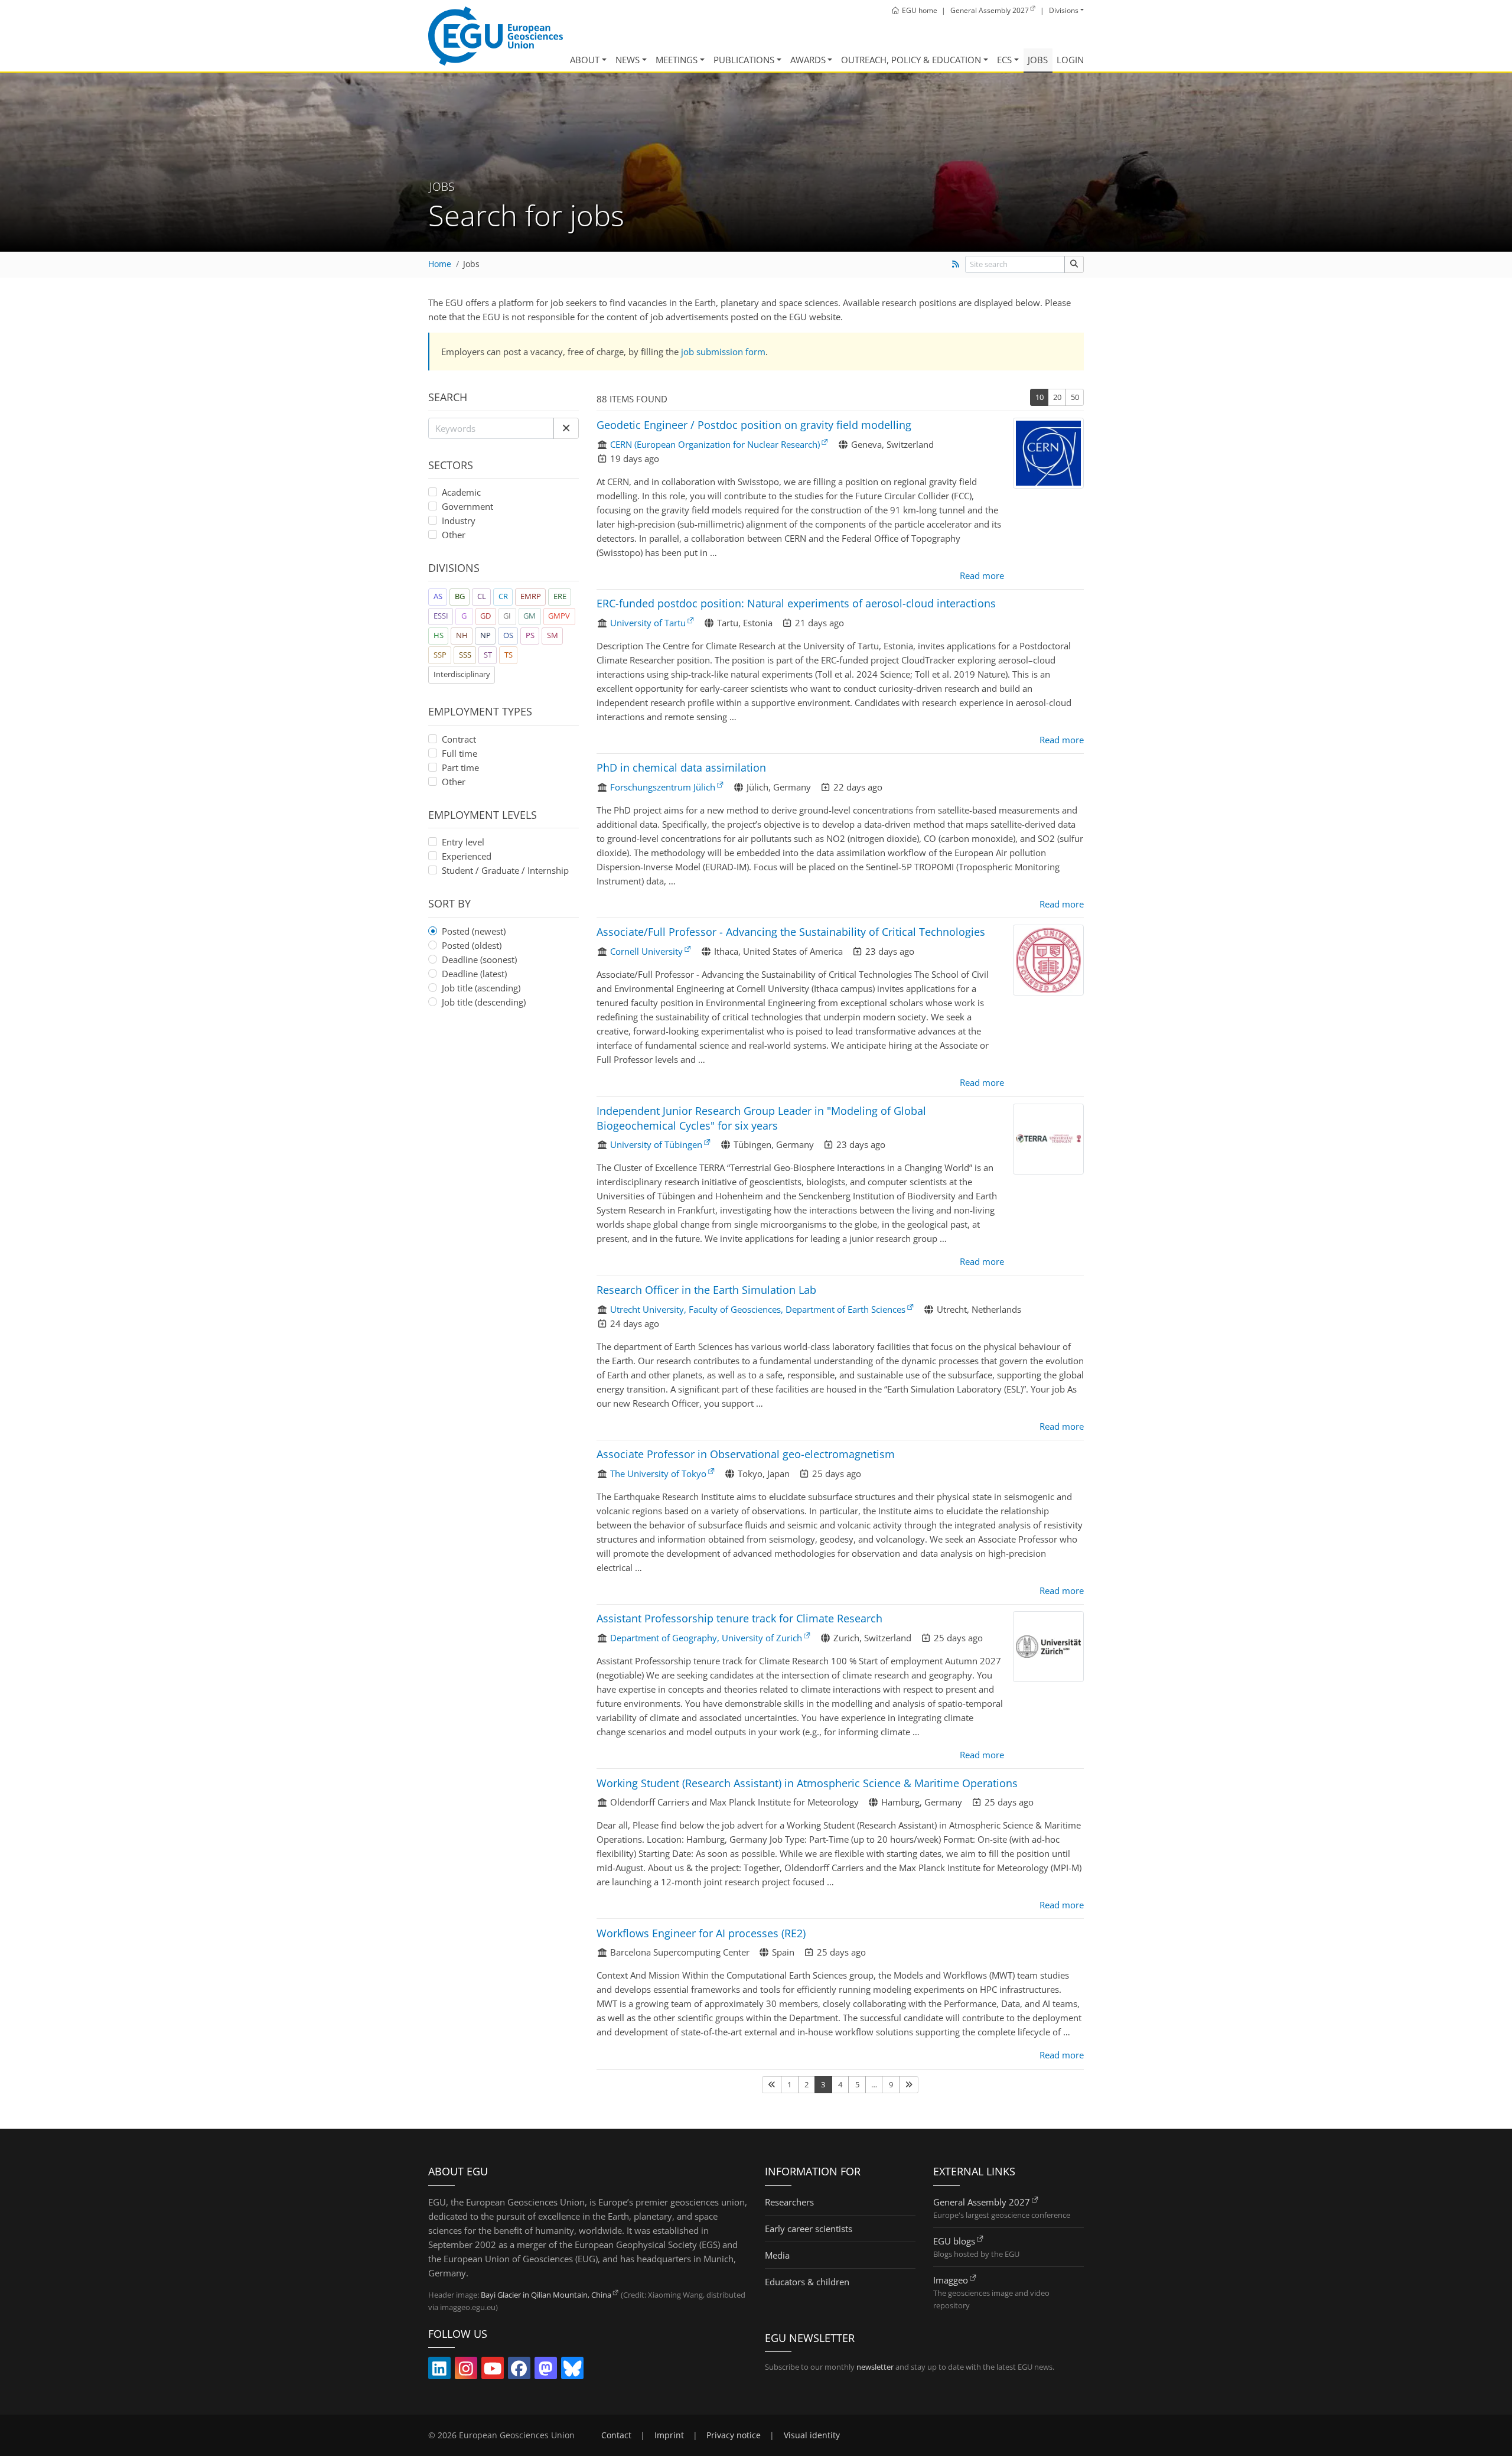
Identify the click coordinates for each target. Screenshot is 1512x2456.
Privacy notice (734, 2435)
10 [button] (1039, 397)
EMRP (531, 596)
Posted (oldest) (472, 945)
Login (1070, 60)
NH (462, 635)
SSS (465, 655)
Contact (616, 2435)
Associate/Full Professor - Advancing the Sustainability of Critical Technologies (791, 932)
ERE (560, 596)
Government (467, 506)
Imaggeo (951, 2280)
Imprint (669, 2435)
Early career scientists (809, 2229)
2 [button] (806, 2084)
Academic (461, 492)
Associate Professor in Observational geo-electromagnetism (746, 1454)
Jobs (1038, 60)
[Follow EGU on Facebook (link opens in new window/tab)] (519, 2371)
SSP (440, 655)
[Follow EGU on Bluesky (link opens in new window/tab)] (572, 2371)
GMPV (559, 616)
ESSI (441, 616)
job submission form (723, 352)
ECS (1004, 60)
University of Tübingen (656, 1144)
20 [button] (1057, 397)
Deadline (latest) (474, 974)
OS (508, 635)
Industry (459, 521)
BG (460, 596)
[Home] (496, 36)
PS (530, 635)
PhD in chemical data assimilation (681, 767)
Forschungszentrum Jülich (663, 787)
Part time (460, 767)
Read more (982, 575)
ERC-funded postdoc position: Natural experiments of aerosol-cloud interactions (796, 603)
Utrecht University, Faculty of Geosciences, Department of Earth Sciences (758, 1309)
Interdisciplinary (462, 674)
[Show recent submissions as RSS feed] (955, 264)
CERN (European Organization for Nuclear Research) (715, 444)
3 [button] (823, 2084)
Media (777, 2255)
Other (454, 534)
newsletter (875, 2367)
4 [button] (840, 2084)
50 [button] (1075, 397)
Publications (744, 60)
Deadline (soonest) (479, 959)
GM (529, 616)
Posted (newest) (474, 931)
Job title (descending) (484, 1002)
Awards (808, 60)
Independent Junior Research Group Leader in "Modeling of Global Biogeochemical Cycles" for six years (761, 1118)
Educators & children (807, 2282)
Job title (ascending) (481, 988)
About (585, 60)
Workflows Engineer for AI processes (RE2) (701, 1933)
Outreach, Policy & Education (911, 60)
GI (507, 616)
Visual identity (812, 2435)
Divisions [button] (1064, 10)
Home (440, 264)
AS (438, 596)
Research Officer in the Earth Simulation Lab (706, 1290)
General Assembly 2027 (982, 2202)
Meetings (677, 60)
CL (482, 596)
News (628, 60)
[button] (566, 428)
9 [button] (891, 2084)
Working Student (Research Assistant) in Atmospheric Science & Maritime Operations (807, 1783)
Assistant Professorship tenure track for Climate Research (739, 1618)
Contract (459, 739)
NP (485, 635)
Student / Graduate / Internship (505, 870)
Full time (460, 753)
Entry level (463, 842)
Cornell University (646, 951)
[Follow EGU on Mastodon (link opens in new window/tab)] (546, 2371)
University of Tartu (648, 623)
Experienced (467, 856)
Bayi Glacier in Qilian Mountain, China (546, 2295)
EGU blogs (954, 2241)
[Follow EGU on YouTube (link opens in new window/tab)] (493, 2371)
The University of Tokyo (658, 1473)
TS (509, 655)
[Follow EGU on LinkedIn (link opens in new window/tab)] (439, 2371)
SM (553, 635)
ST (488, 655)
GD (485, 616)
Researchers (789, 2202)
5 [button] (857, 2084)
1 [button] (789, 2084)
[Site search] (1074, 264)
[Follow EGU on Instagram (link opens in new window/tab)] (466, 2371)
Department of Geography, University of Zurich (706, 1638)
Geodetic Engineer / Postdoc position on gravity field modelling (754, 425)
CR (503, 596)
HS (439, 635)
